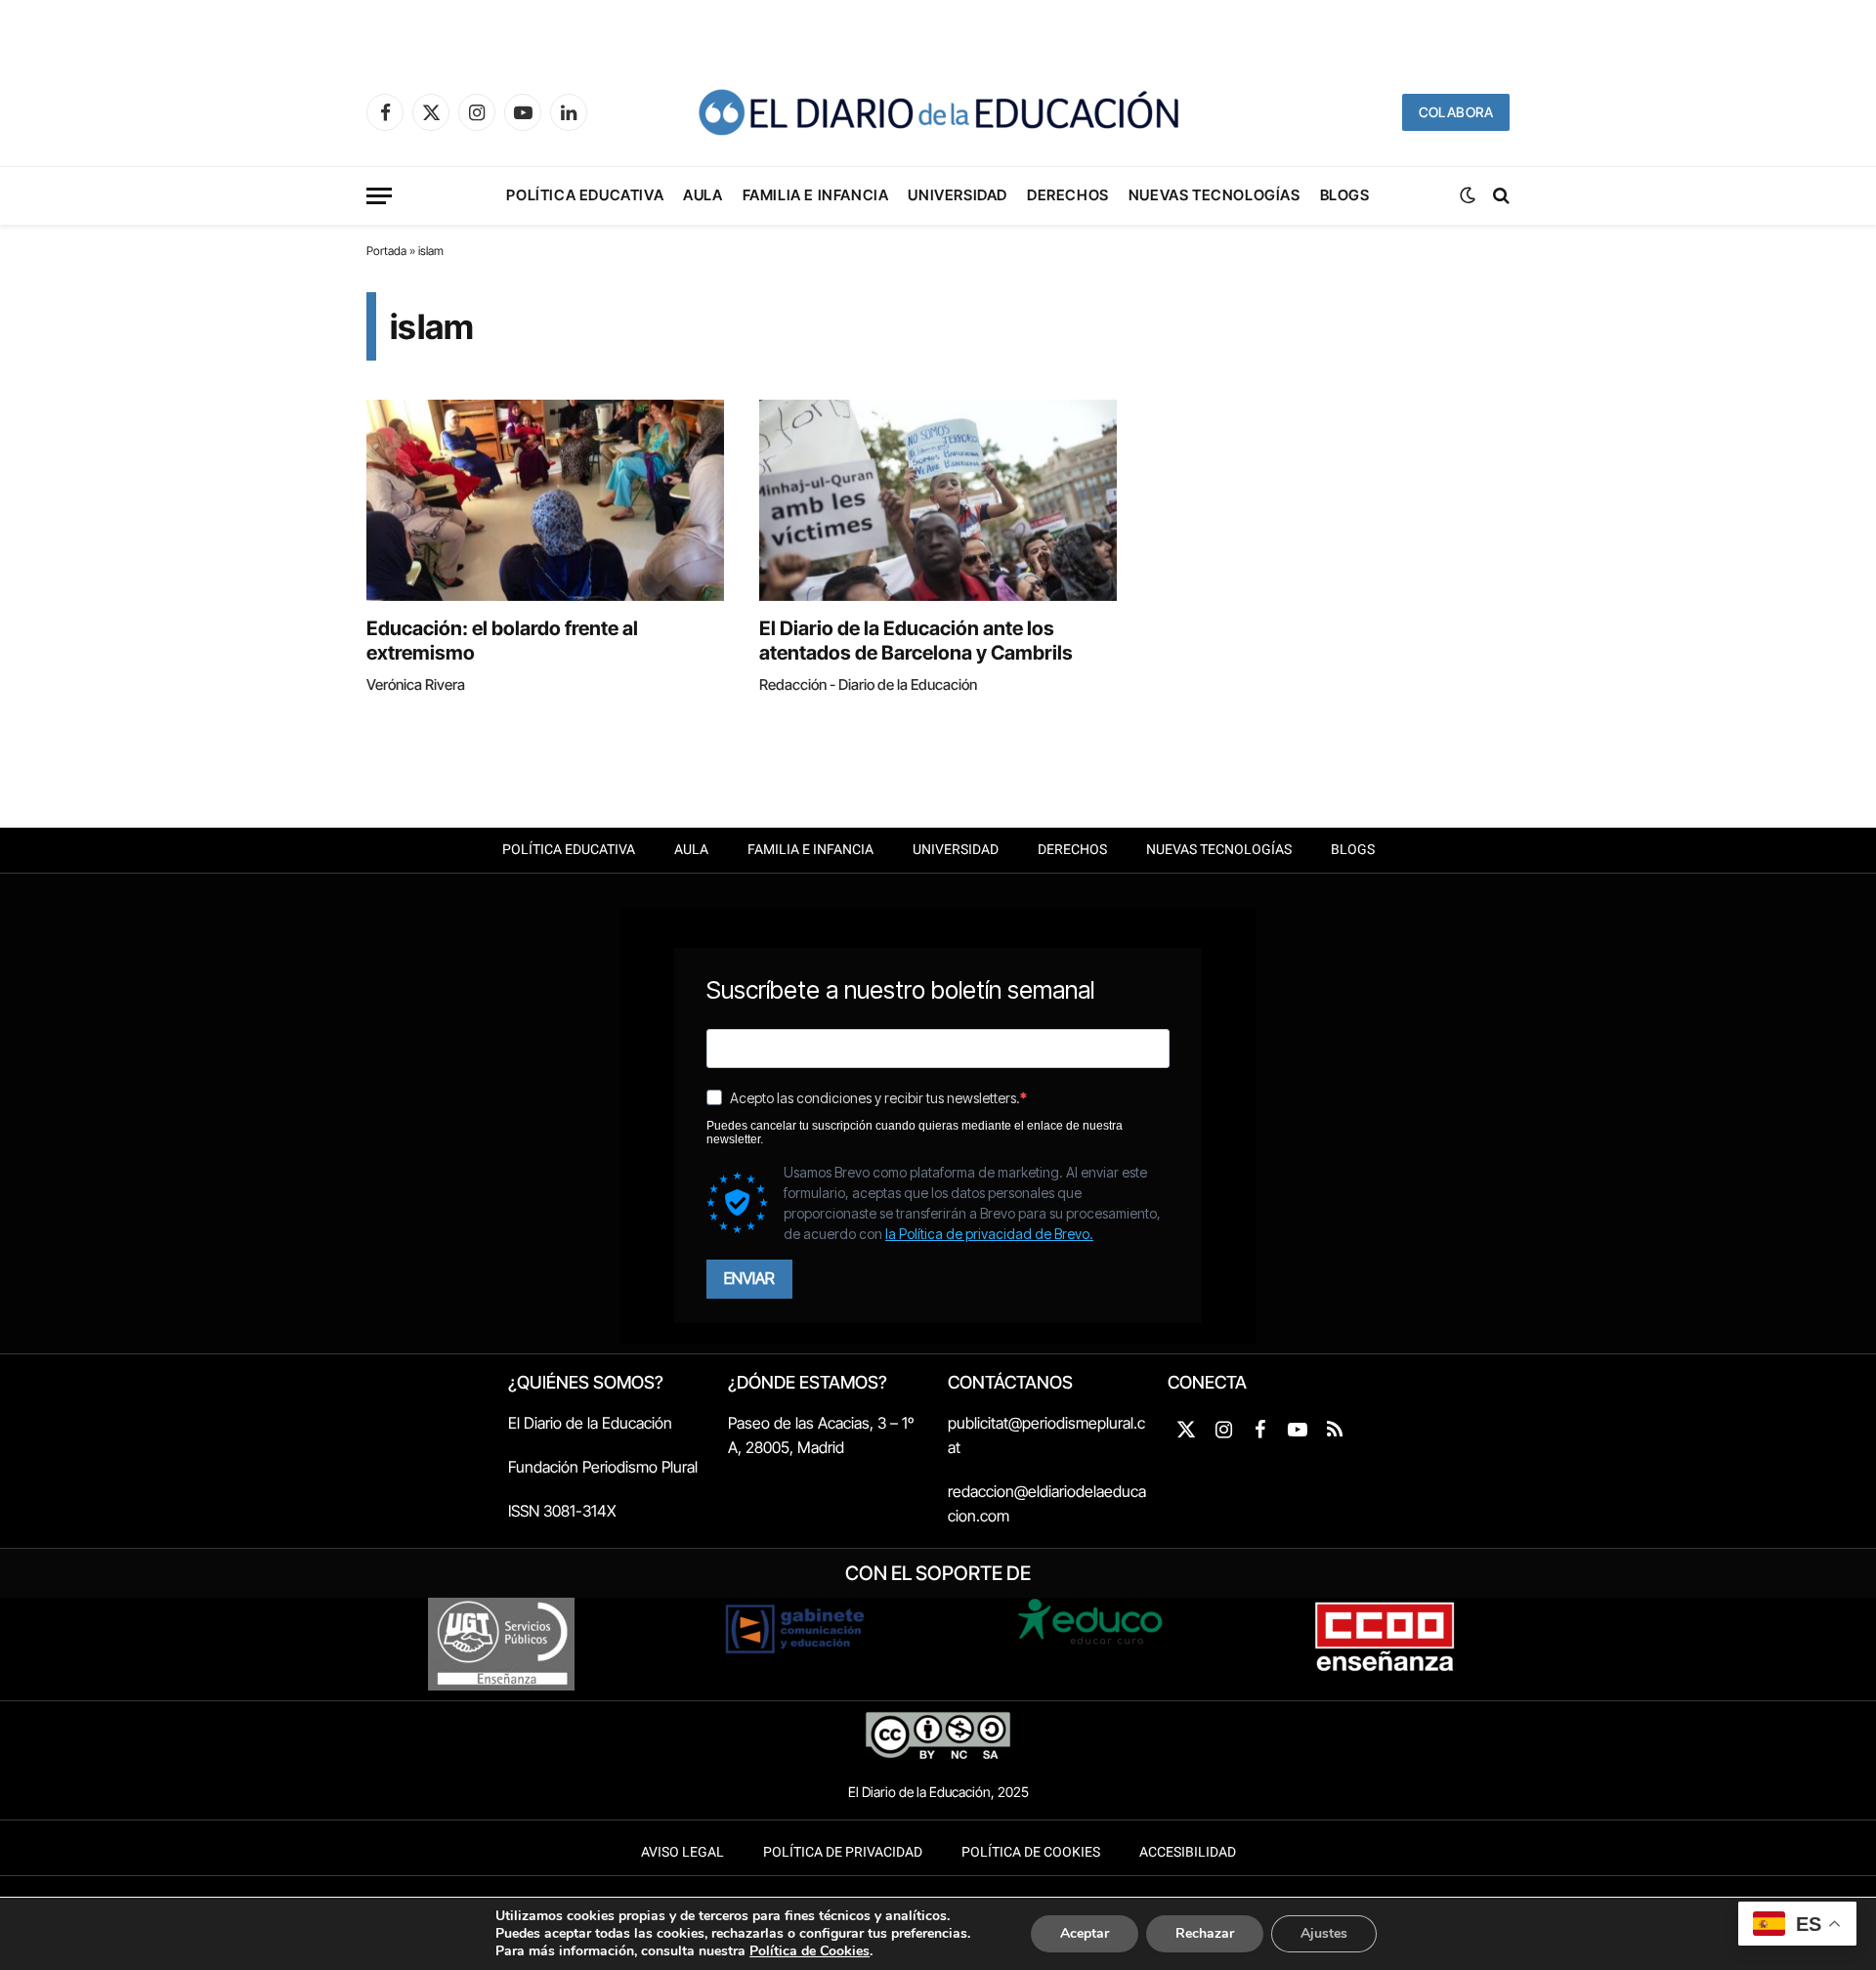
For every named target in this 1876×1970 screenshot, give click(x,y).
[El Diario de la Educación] (938, 112)
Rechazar (1205, 1933)
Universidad (958, 195)
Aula (703, 195)
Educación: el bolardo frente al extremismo (502, 641)
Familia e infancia (816, 195)
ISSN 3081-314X (562, 1511)
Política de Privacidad (843, 1852)
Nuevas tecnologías (1215, 195)
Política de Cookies (1031, 1852)
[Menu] (379, 196)
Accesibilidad (1188, 1852)
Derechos (1068, 195)
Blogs (1345, 195)
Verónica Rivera (416, 685)
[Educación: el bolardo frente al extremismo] (545, 500)
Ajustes (1324, 1933)
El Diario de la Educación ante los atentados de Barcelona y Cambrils (916, 641)
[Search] (1499, 196)
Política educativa (585, 195)
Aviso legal (682, 1852)
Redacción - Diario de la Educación (868, 685)
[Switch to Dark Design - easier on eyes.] (1468, 195)
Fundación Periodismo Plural (603, 1467)
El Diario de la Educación (590, 1423)
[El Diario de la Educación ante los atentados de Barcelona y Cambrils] (938, 500)
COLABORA (1456, 112)
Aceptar (1085, 1933)
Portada (386, 251)
